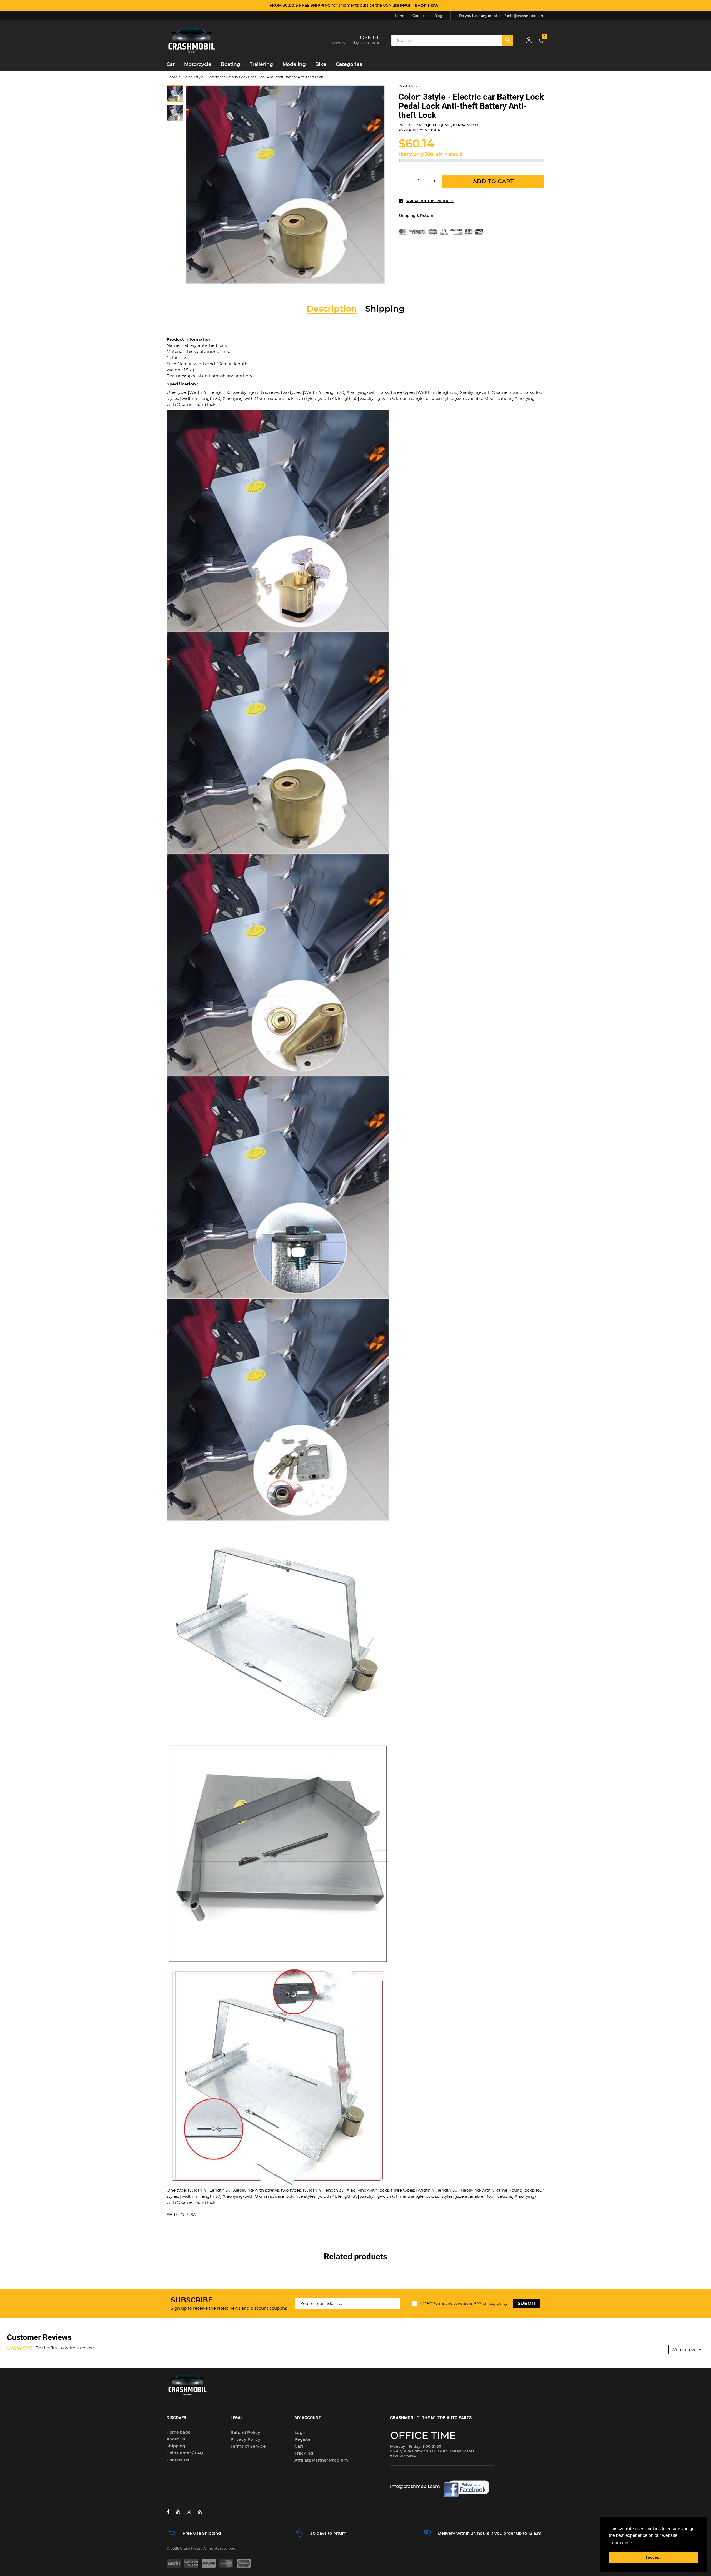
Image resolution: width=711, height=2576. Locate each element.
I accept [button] (653, 2557)
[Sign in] (529, 40)
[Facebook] (168, 2512)
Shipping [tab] (385, 309)
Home (172, 77)
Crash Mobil (408, 86)
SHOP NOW (427, 6)
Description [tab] (332, 309)
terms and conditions (453, 2303)
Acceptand (464, 2303)
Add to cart (493, 181)
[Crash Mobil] (192, 40)
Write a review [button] (686, 2350)
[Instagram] (189, 2512)
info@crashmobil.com (526, 16)
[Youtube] (178, 2512)
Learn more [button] (621, 2543)
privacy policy (495, 2303)
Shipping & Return (416, 215)
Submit (527, 2303)
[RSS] (200, 2512)
